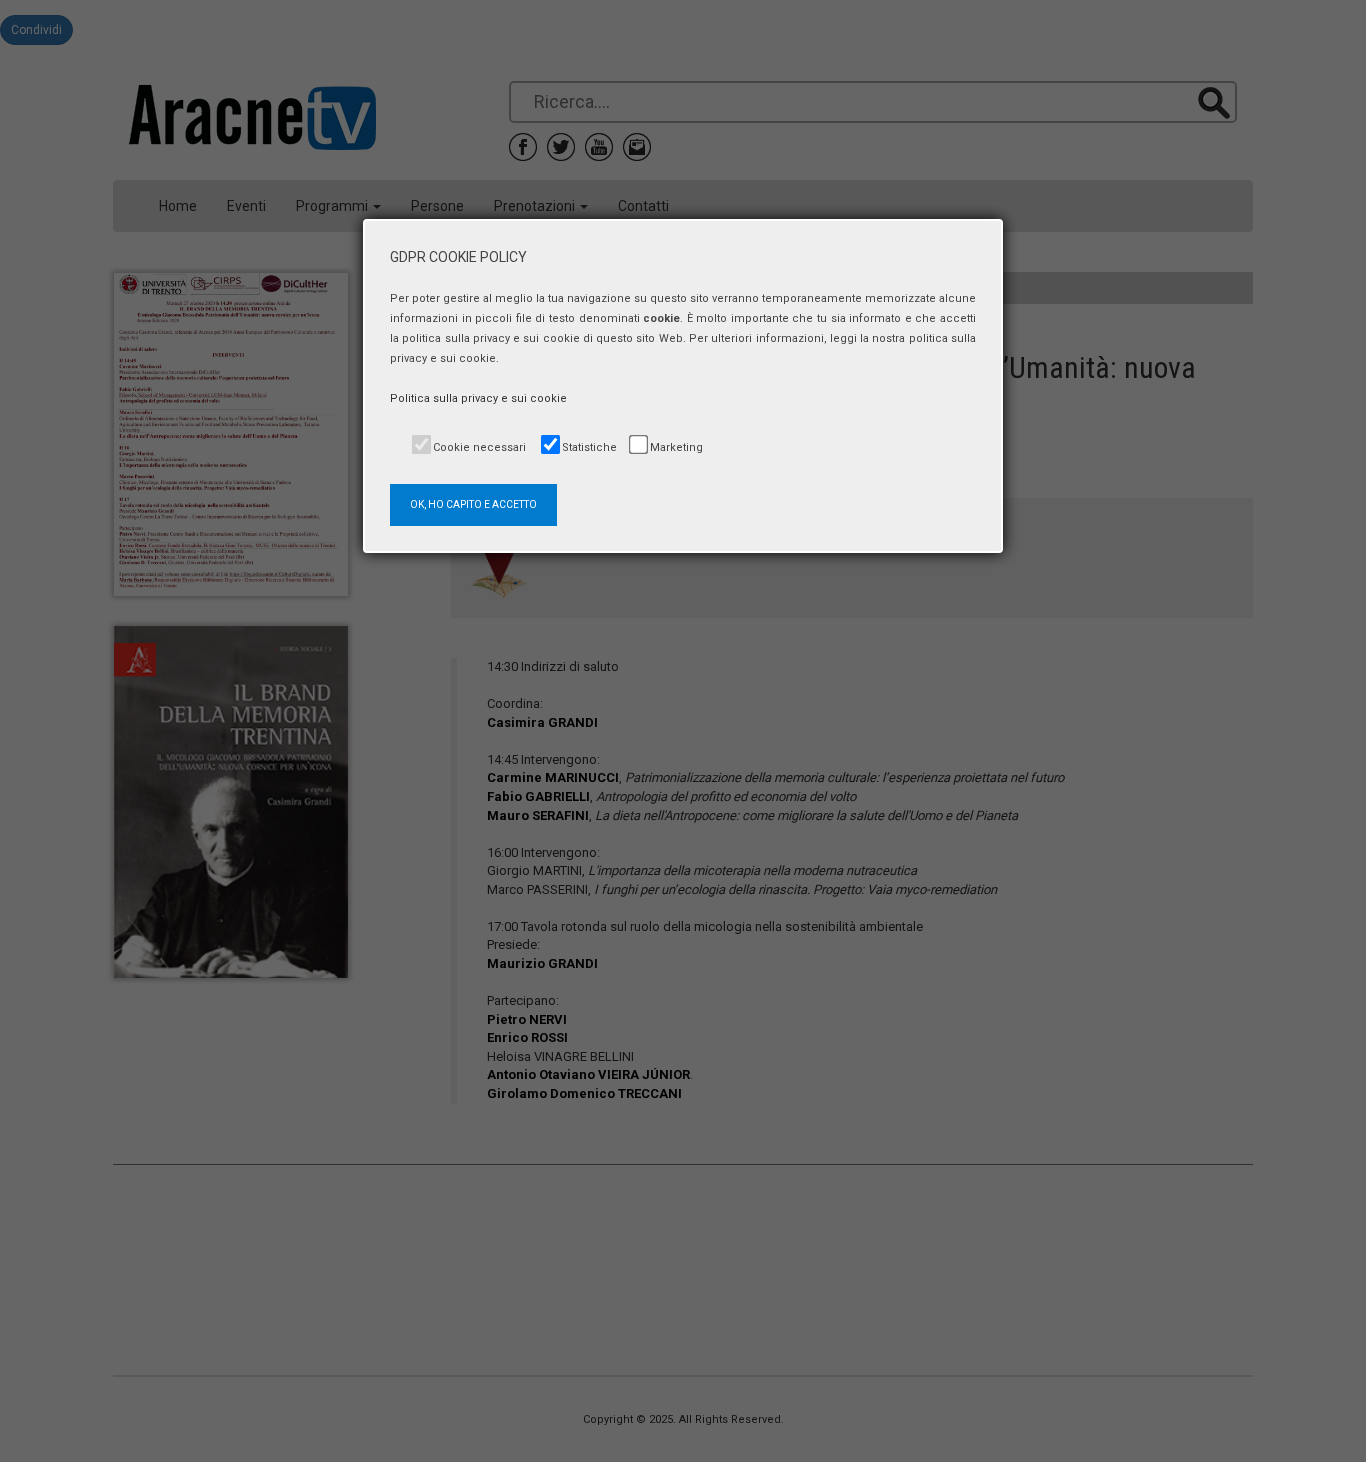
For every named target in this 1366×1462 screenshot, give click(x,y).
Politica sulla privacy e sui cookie (478, 398)
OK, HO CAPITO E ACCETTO (473, 504)
